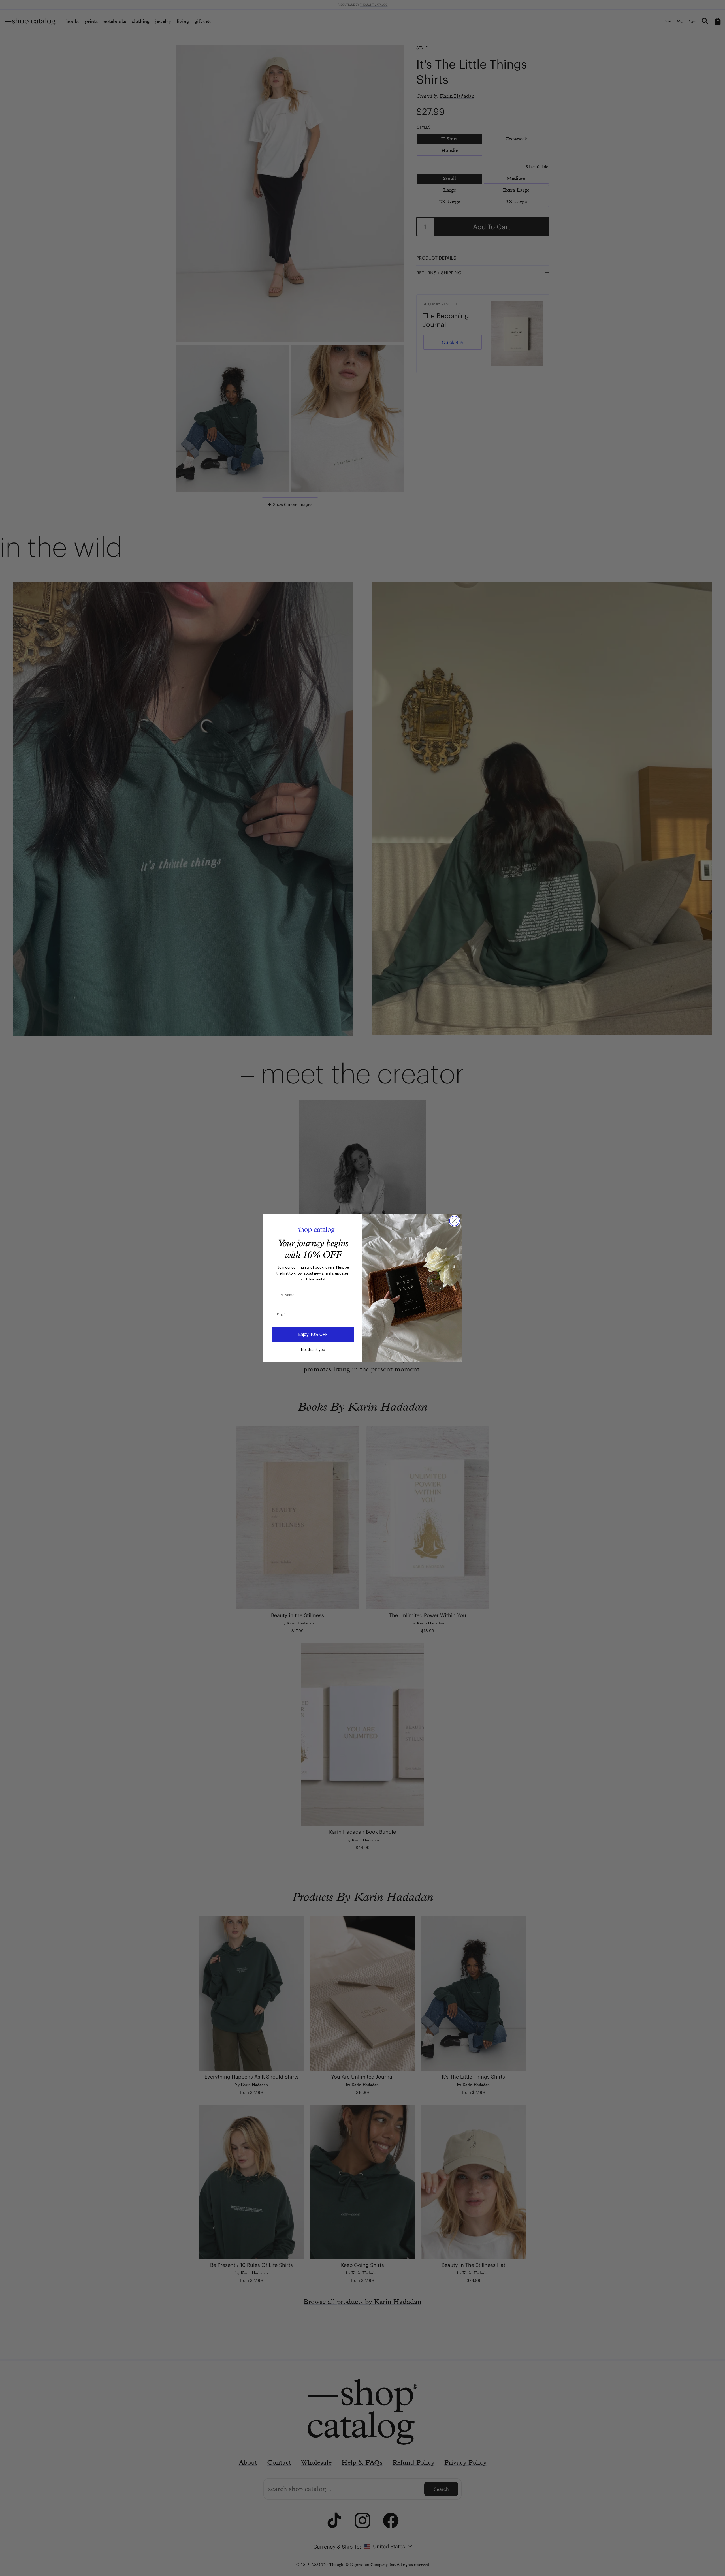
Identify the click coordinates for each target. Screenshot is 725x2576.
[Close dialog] (454, 1221)
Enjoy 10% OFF (313, 1334)
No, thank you (313, 1350)
